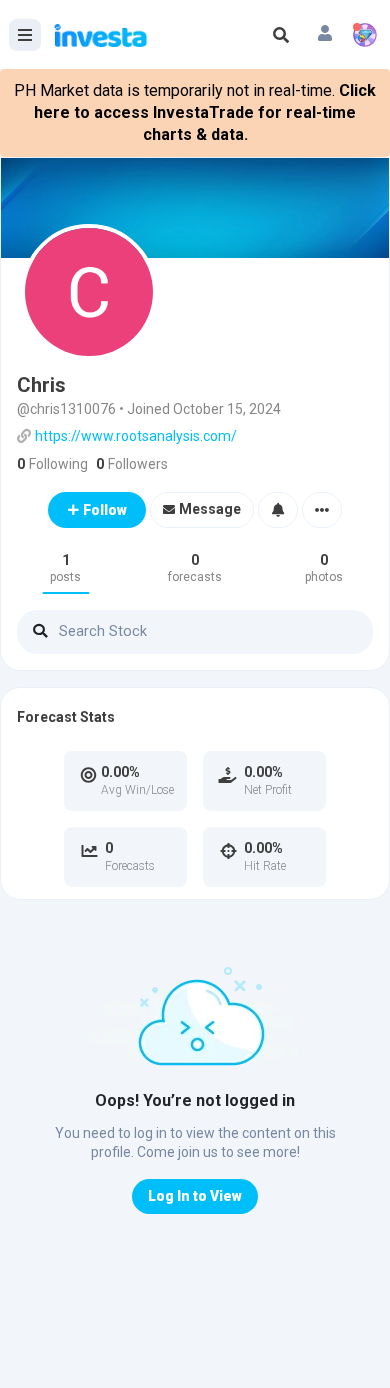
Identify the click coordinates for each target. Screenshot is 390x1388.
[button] (325, 35)
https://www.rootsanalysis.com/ (136, 436)
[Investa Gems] (365, 35)
